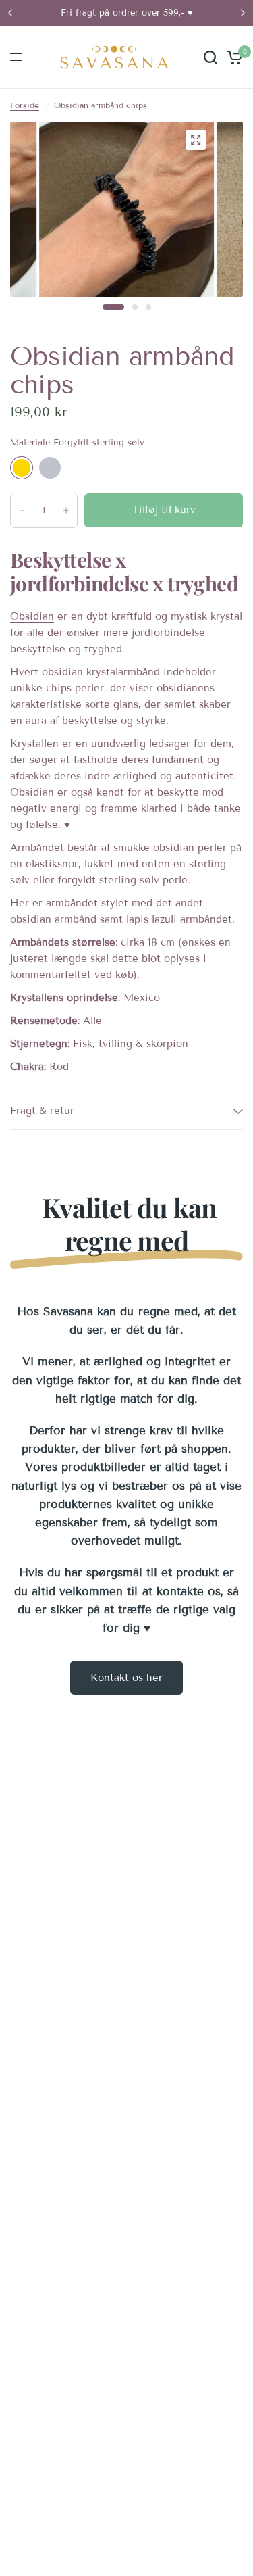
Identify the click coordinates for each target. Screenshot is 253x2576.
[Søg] (210, 57)
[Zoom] (196, 140)
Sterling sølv (50, 468)
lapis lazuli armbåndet (179, 919)
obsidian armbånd (53, 919)
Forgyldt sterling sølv (22, 468)
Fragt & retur (42, 1111)
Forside (25, 105)
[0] (232, 57)
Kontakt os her (126, 1678)
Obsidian (32, 616)
